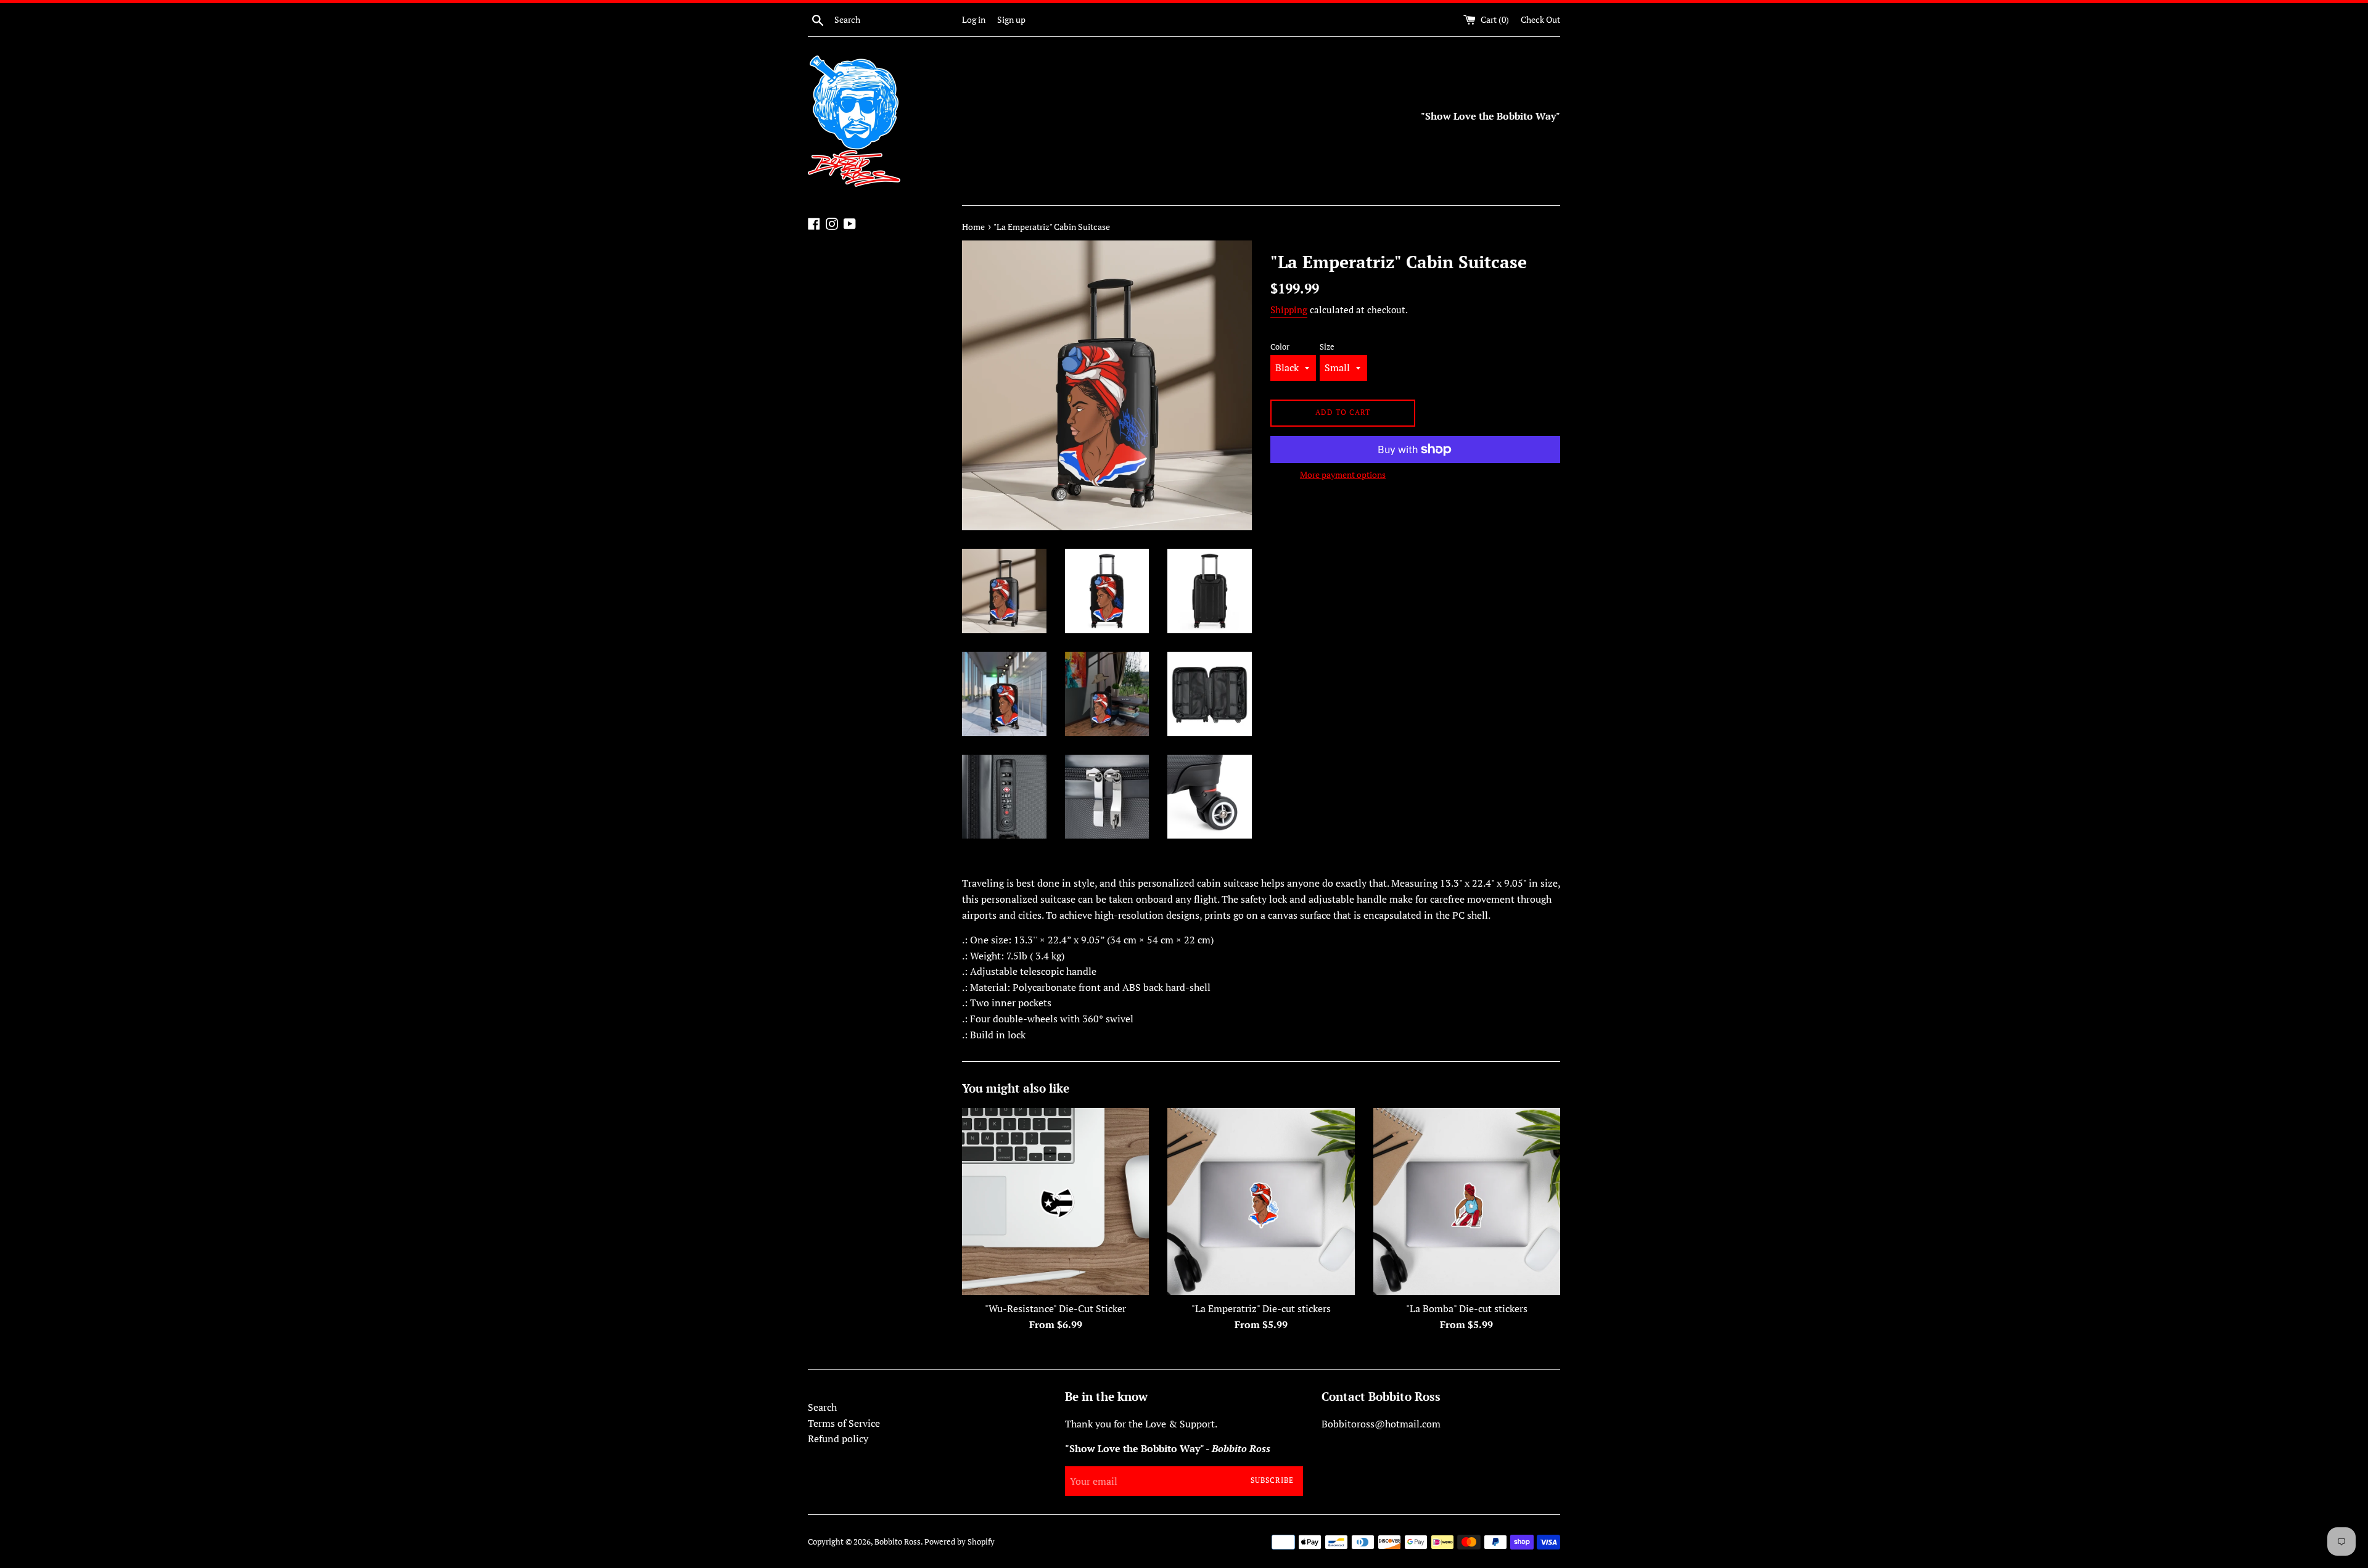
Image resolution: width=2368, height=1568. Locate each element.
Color (1280, 347)
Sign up (1011, 19)
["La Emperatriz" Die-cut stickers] (1261, 1201)
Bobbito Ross (898, 1542)
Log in (974, 19)
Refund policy (838, 1439)
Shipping (1289, 310)
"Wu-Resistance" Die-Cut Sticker (1055, 1308)
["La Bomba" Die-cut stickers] (1467, 1201)
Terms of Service (844, 1423)
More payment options (1343, 474)
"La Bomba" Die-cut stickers (1467, 1308)
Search (822, 1407)
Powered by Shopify (960, 1542)
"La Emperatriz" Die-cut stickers (1261, 1308)
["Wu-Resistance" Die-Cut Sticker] (1055, 1201)
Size (1327, 347)
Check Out (1540, 19)
